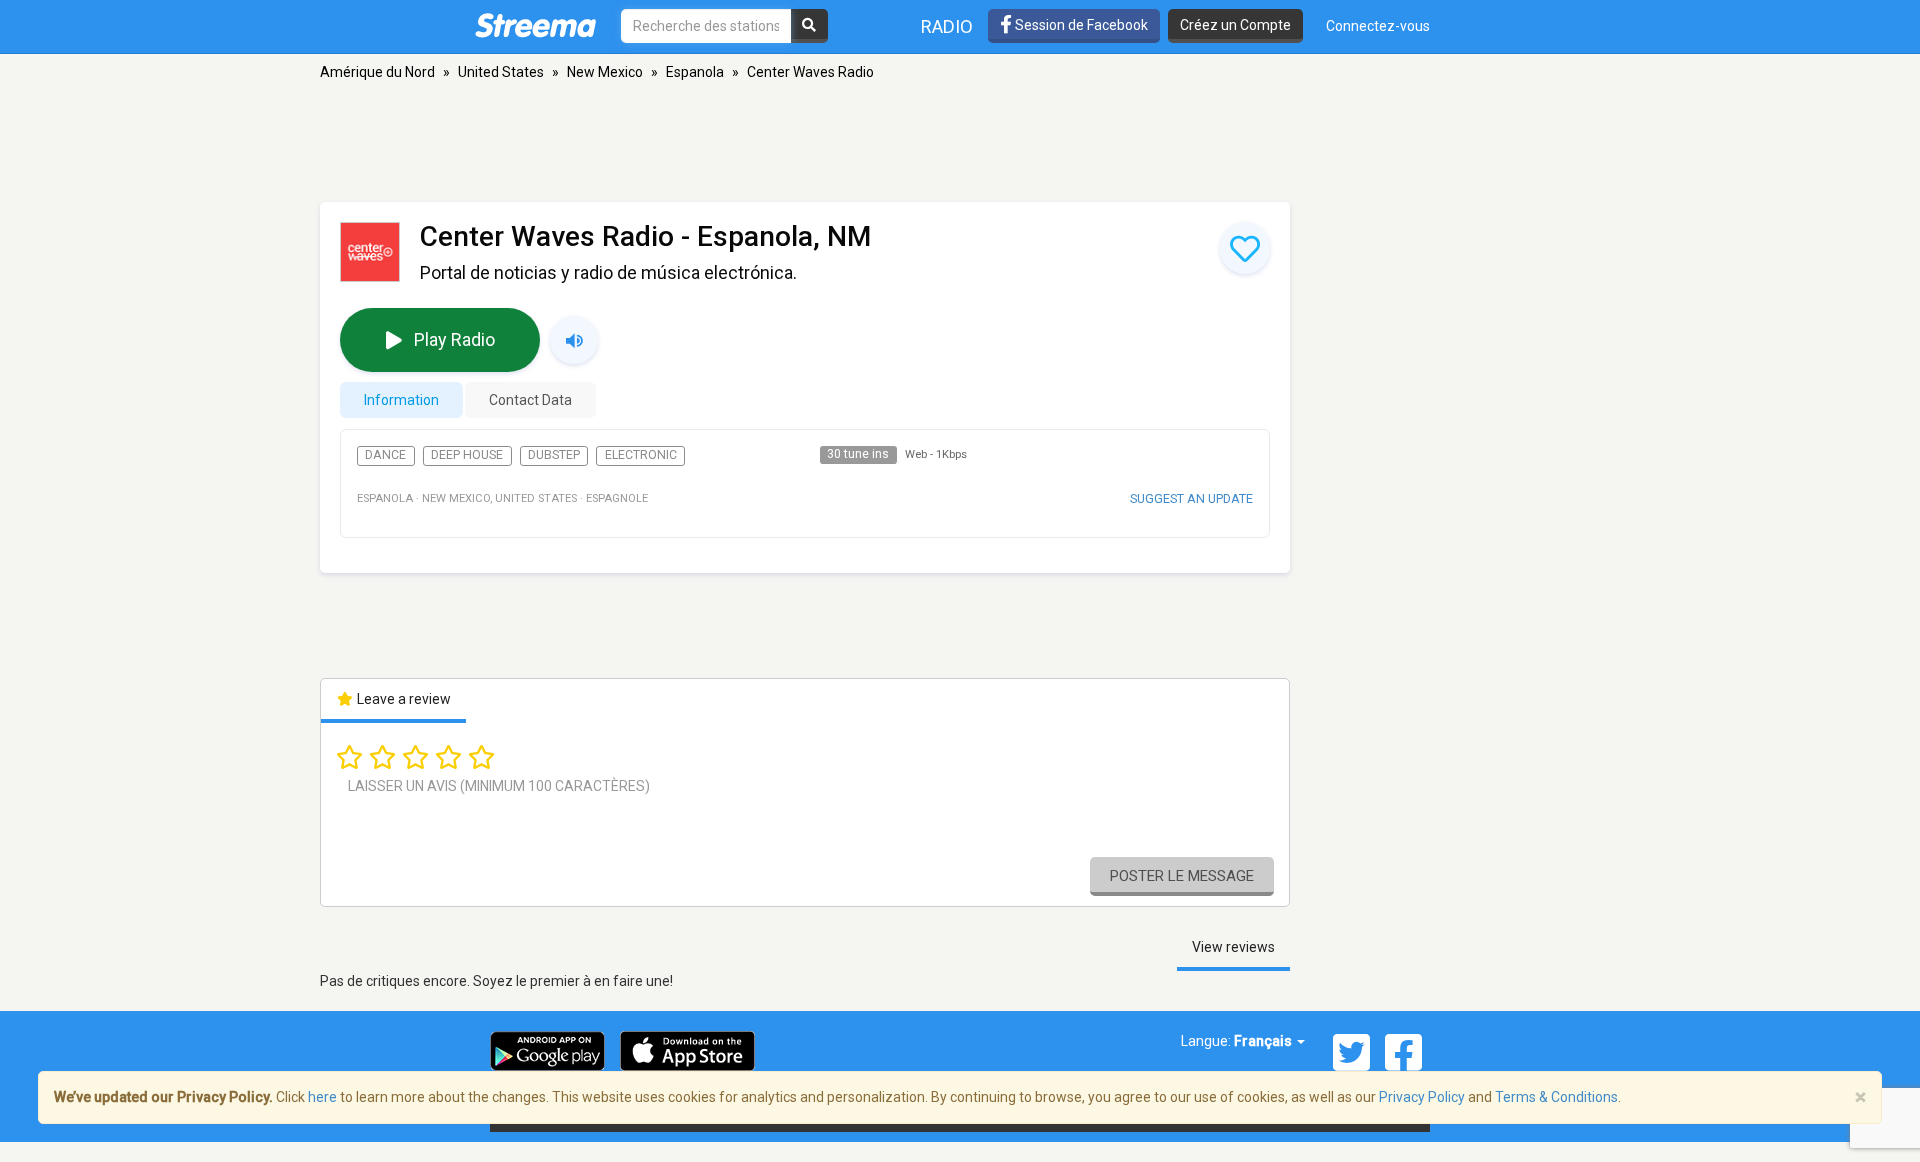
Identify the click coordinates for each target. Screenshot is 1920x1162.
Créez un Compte (1235, 25)
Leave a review (402, 699)
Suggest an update (1191, 498)
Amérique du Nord (377, 72)
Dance (385, 455)
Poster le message (1182, 876)
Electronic (641, 455)
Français (1264, 1041)
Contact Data (530, 400)
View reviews (1233, 947)
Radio (947, 26)
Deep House (467, 455)
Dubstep (554, 455)
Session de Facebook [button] (1080, 25)
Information (401, 400)
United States (501, 72)
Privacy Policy (1422, 1097)
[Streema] (535, 25)
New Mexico (605, 72)
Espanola (695, 72)
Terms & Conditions (1556, 1097)
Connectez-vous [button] (1378, 26)
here (322, 1097)
